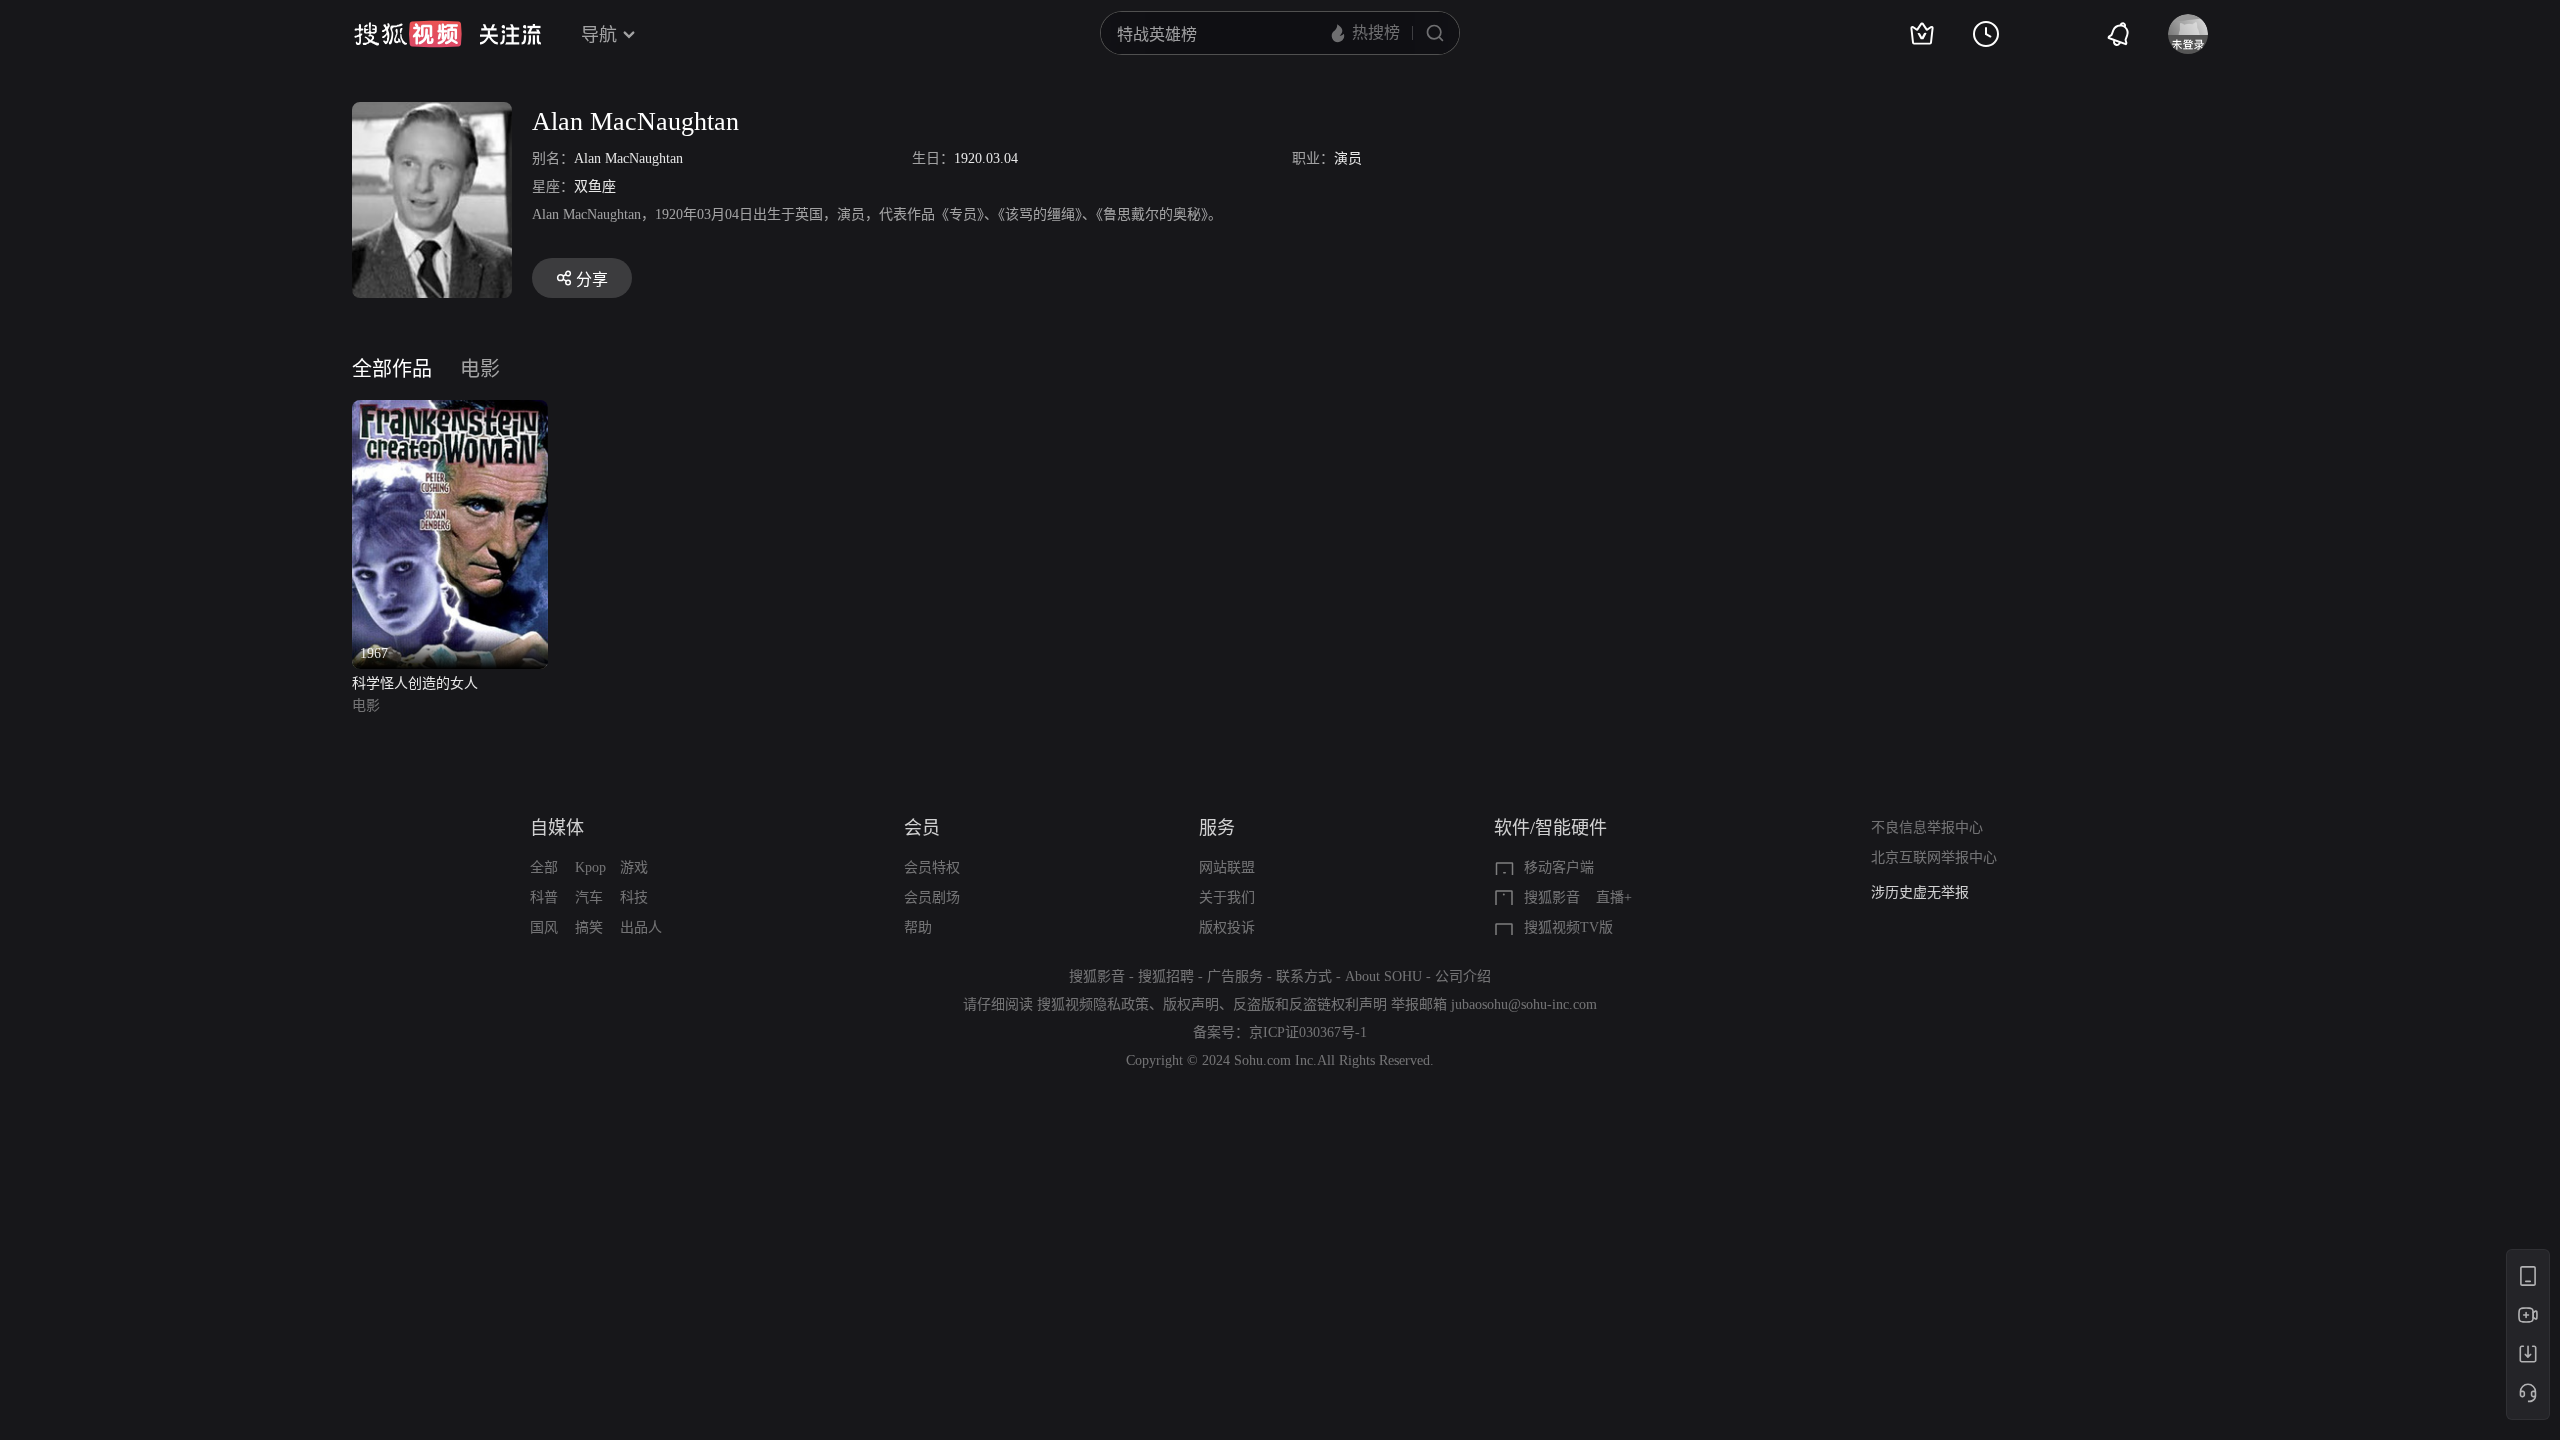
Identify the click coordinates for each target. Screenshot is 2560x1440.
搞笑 (589, 927)
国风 (544, 927)
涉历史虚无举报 (1920, 892)
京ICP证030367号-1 (1308, 1032)
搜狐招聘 (1166, 976)
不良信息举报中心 (1927, 827)
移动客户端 (1559, 867)
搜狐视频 (408, 34)
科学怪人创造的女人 (415, 683)
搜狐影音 (1552, 897)
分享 (592, 279)
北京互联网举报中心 (1934, 857)
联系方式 (1304, 976)
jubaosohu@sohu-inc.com (1524, 1004)
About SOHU (1383, 976)
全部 (544, 867)
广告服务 (1235, 976)
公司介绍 (1463, 976)
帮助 (918, 927)
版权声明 (1191, 1004)
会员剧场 (932, 897)
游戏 (634, 867)
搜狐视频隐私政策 (1093, 1004)
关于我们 (1227, 897)
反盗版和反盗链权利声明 (1310, 1004)
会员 (922, 828)
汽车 (589, 897)
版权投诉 (1227, 927)
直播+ (1614, 897)
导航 (599, 35)
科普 (544, 897)
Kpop (590, 867)
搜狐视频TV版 (1568, 927)
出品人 (641, 927)
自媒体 (557, 828)
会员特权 (932, 867)
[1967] (450, 411)
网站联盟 (1227, 867)
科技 (634, 897)
